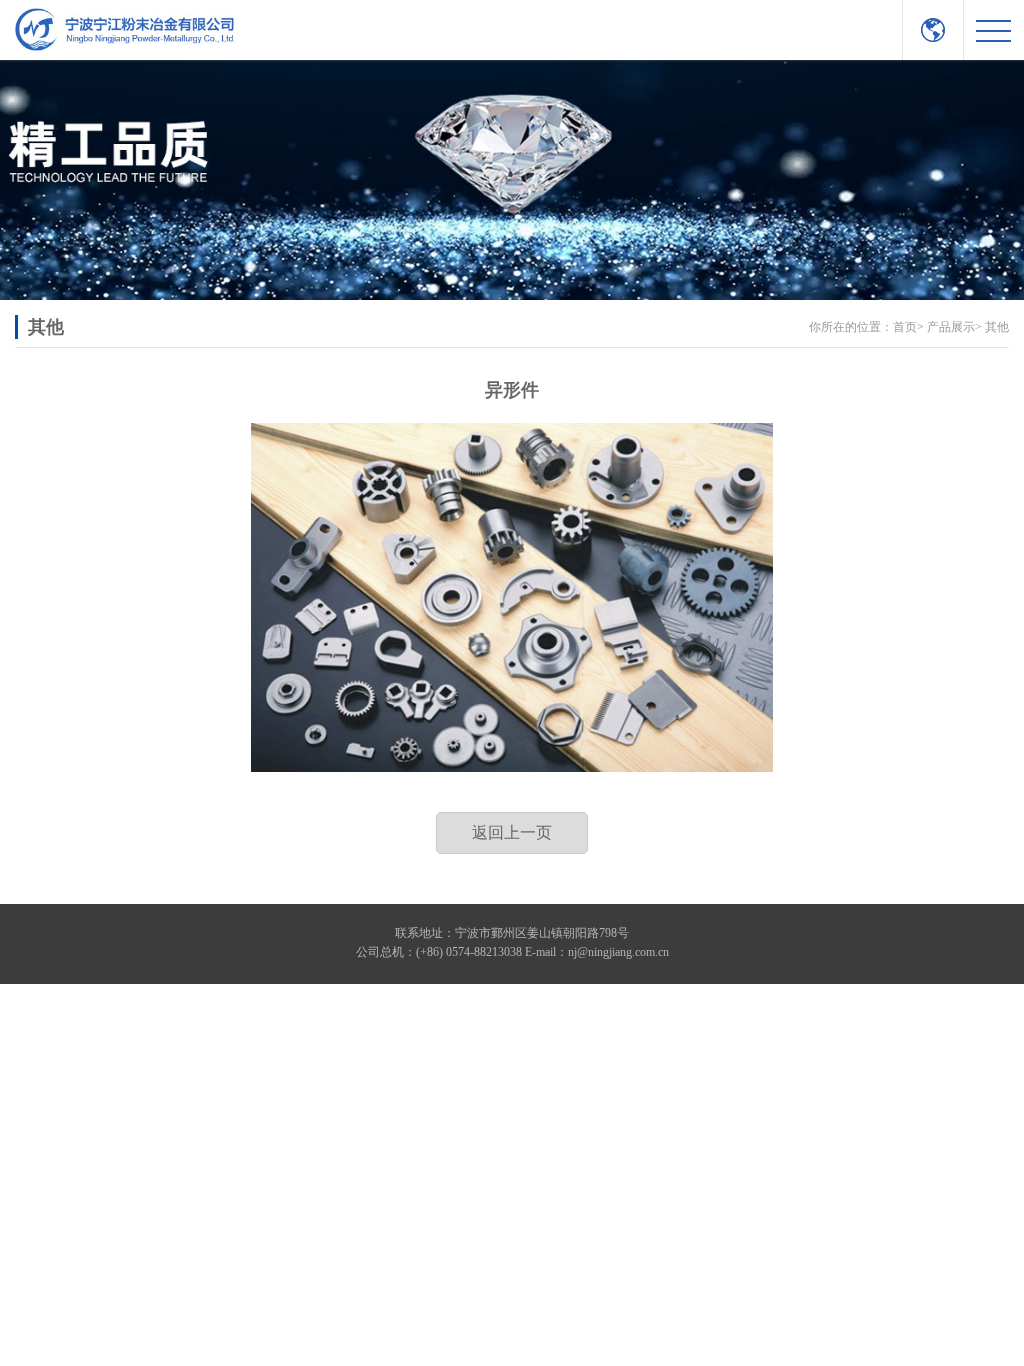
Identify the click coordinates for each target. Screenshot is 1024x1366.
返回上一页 (512, 832)
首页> (908, 327)
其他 (997, 327)
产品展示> (954, 327)
